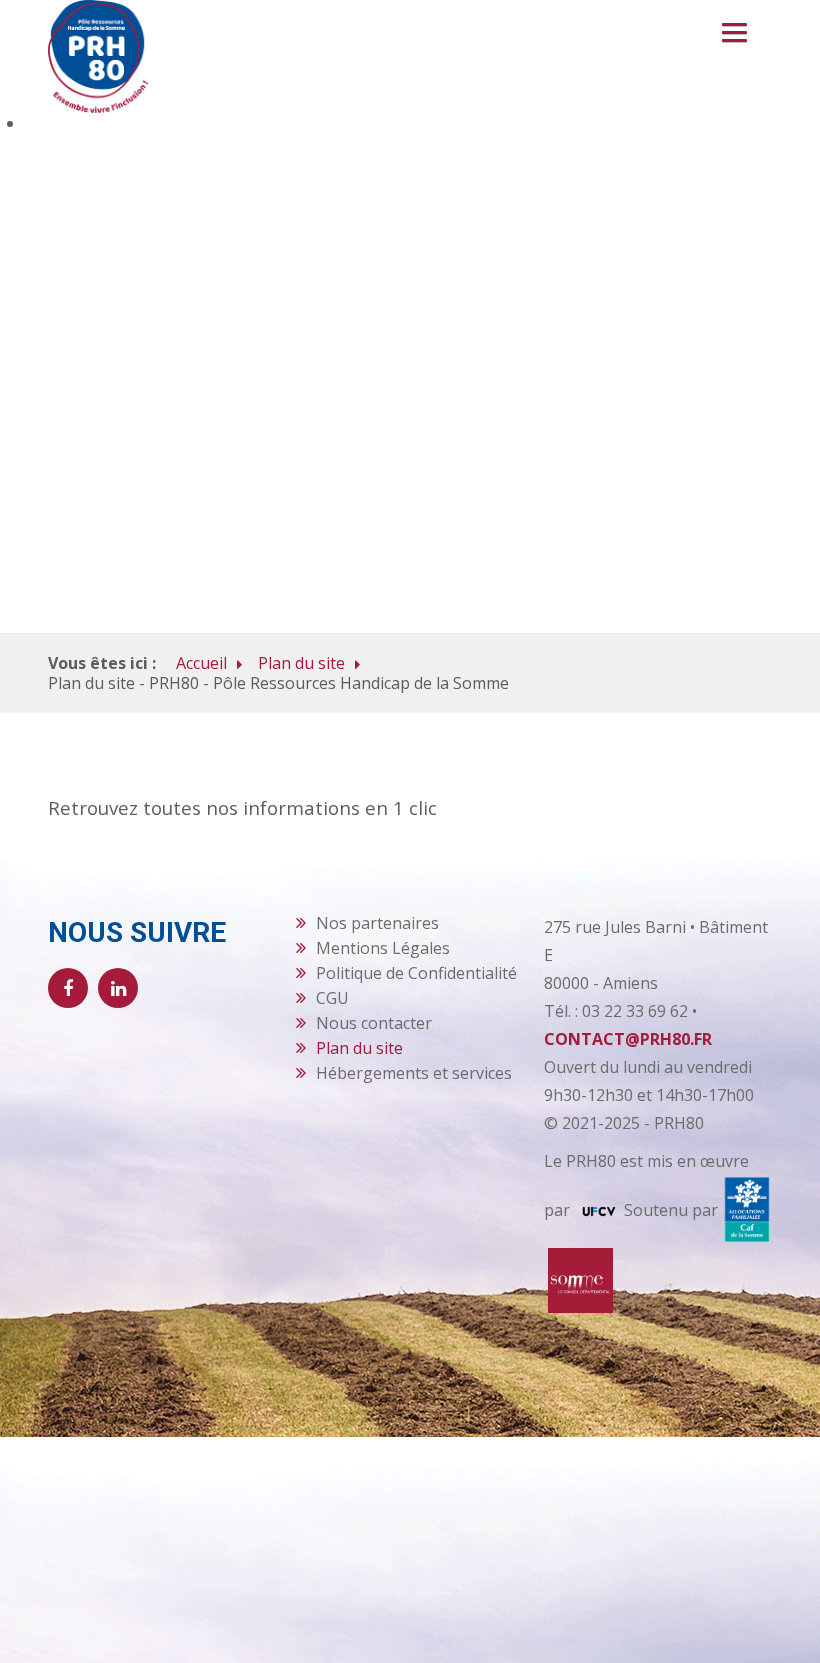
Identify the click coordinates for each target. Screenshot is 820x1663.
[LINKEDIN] (118, 988)
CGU (332, 998)
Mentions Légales (383, 948)
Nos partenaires (377, 923)
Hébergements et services (414, 1073)
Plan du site (301, 663)
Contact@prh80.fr (628, 1039)
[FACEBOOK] (68, 988)
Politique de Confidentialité (416, 973)
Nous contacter (374, 1023)
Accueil (201, 663)
